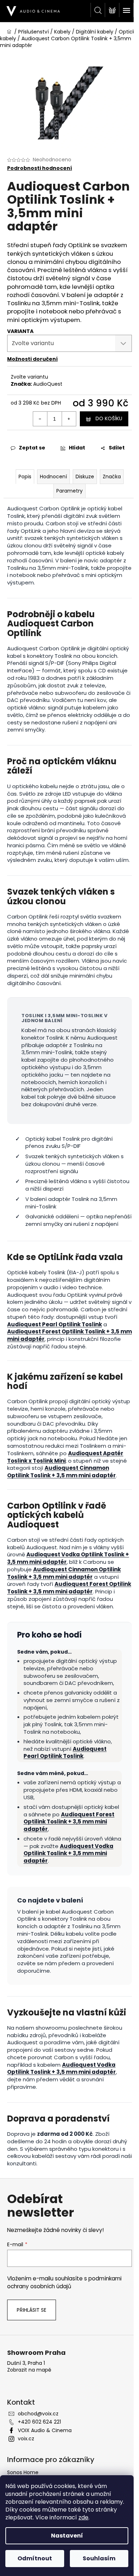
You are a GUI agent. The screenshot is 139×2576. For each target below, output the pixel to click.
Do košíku (109, 418)
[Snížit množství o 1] (40, 419)
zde (83, 2517)
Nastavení (67, 2536)
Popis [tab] (25, 477)
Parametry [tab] (69, 491)
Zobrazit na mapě (29, 2370)
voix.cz (26, 2439)
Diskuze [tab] (85, 477)
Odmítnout (35, 2558)
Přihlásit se (32, 2310)
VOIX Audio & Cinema (45, 2430)
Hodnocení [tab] (53, 477)
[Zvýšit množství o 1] (69, 419)
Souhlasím (99, 2558)
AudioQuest (48, 384)
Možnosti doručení (32, 359)
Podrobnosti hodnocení (40, 168)
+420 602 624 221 (39, 2422)
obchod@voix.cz (38, 2414)
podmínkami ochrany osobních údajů (64, 2282)
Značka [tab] (112, 477)
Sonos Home (23, 2472)
